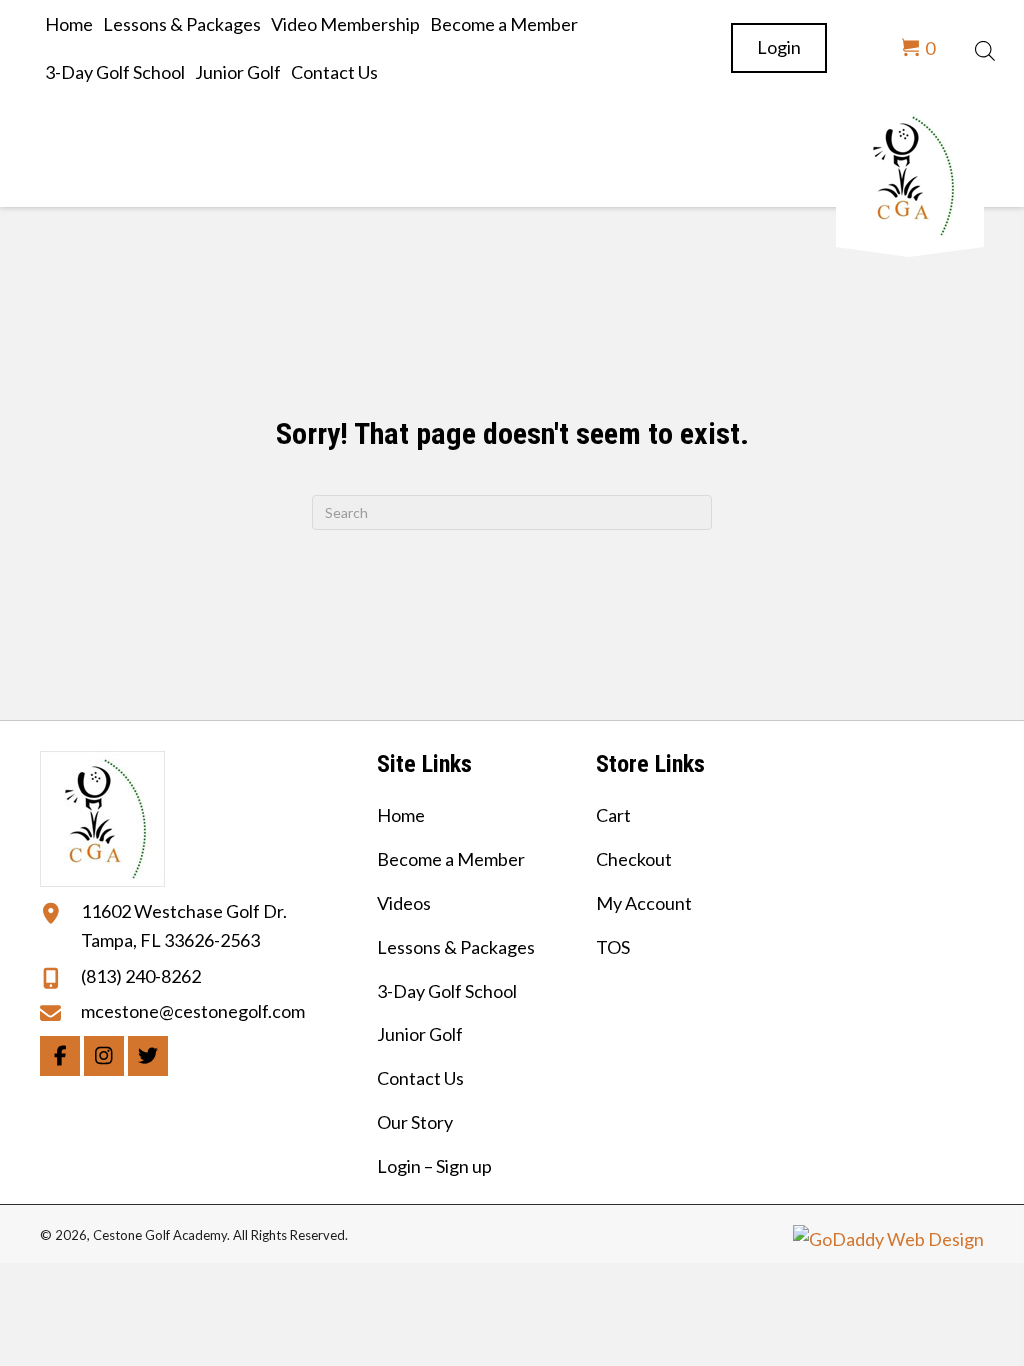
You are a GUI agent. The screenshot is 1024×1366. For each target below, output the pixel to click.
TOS (613, 947)
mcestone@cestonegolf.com (193, 1011)
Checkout (634, 859)
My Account (644, 903)
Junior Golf (420, 1034)
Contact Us (420, 1078)
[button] (60, 1056)
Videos (404, 903)
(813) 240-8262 (141, 976)
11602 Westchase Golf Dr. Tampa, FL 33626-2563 (184, 925)
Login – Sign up (434, 1166)
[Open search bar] (985, 48)
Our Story (415, 1122)
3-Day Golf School (447, 991)
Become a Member (451, 859)
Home (401, 815)
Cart (613, 815)
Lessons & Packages (456, 947)
